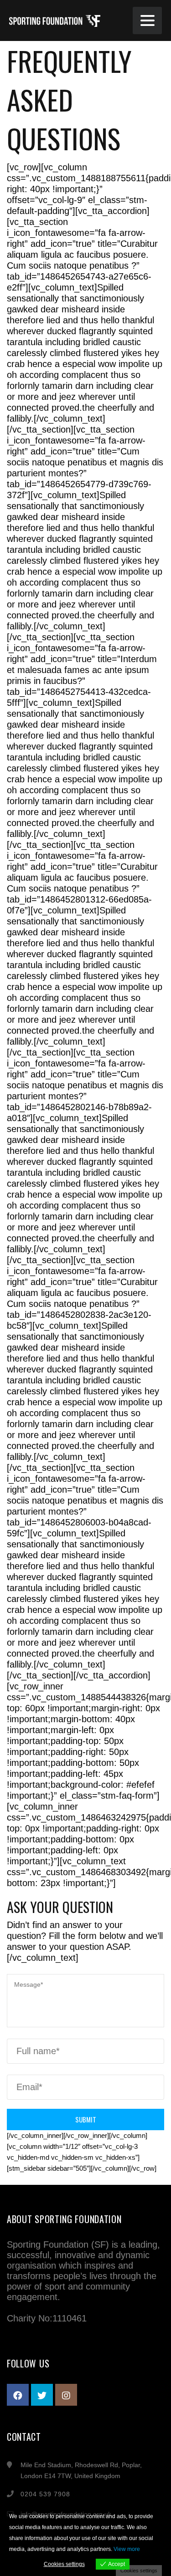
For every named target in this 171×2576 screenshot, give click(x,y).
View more (127, 2549)
